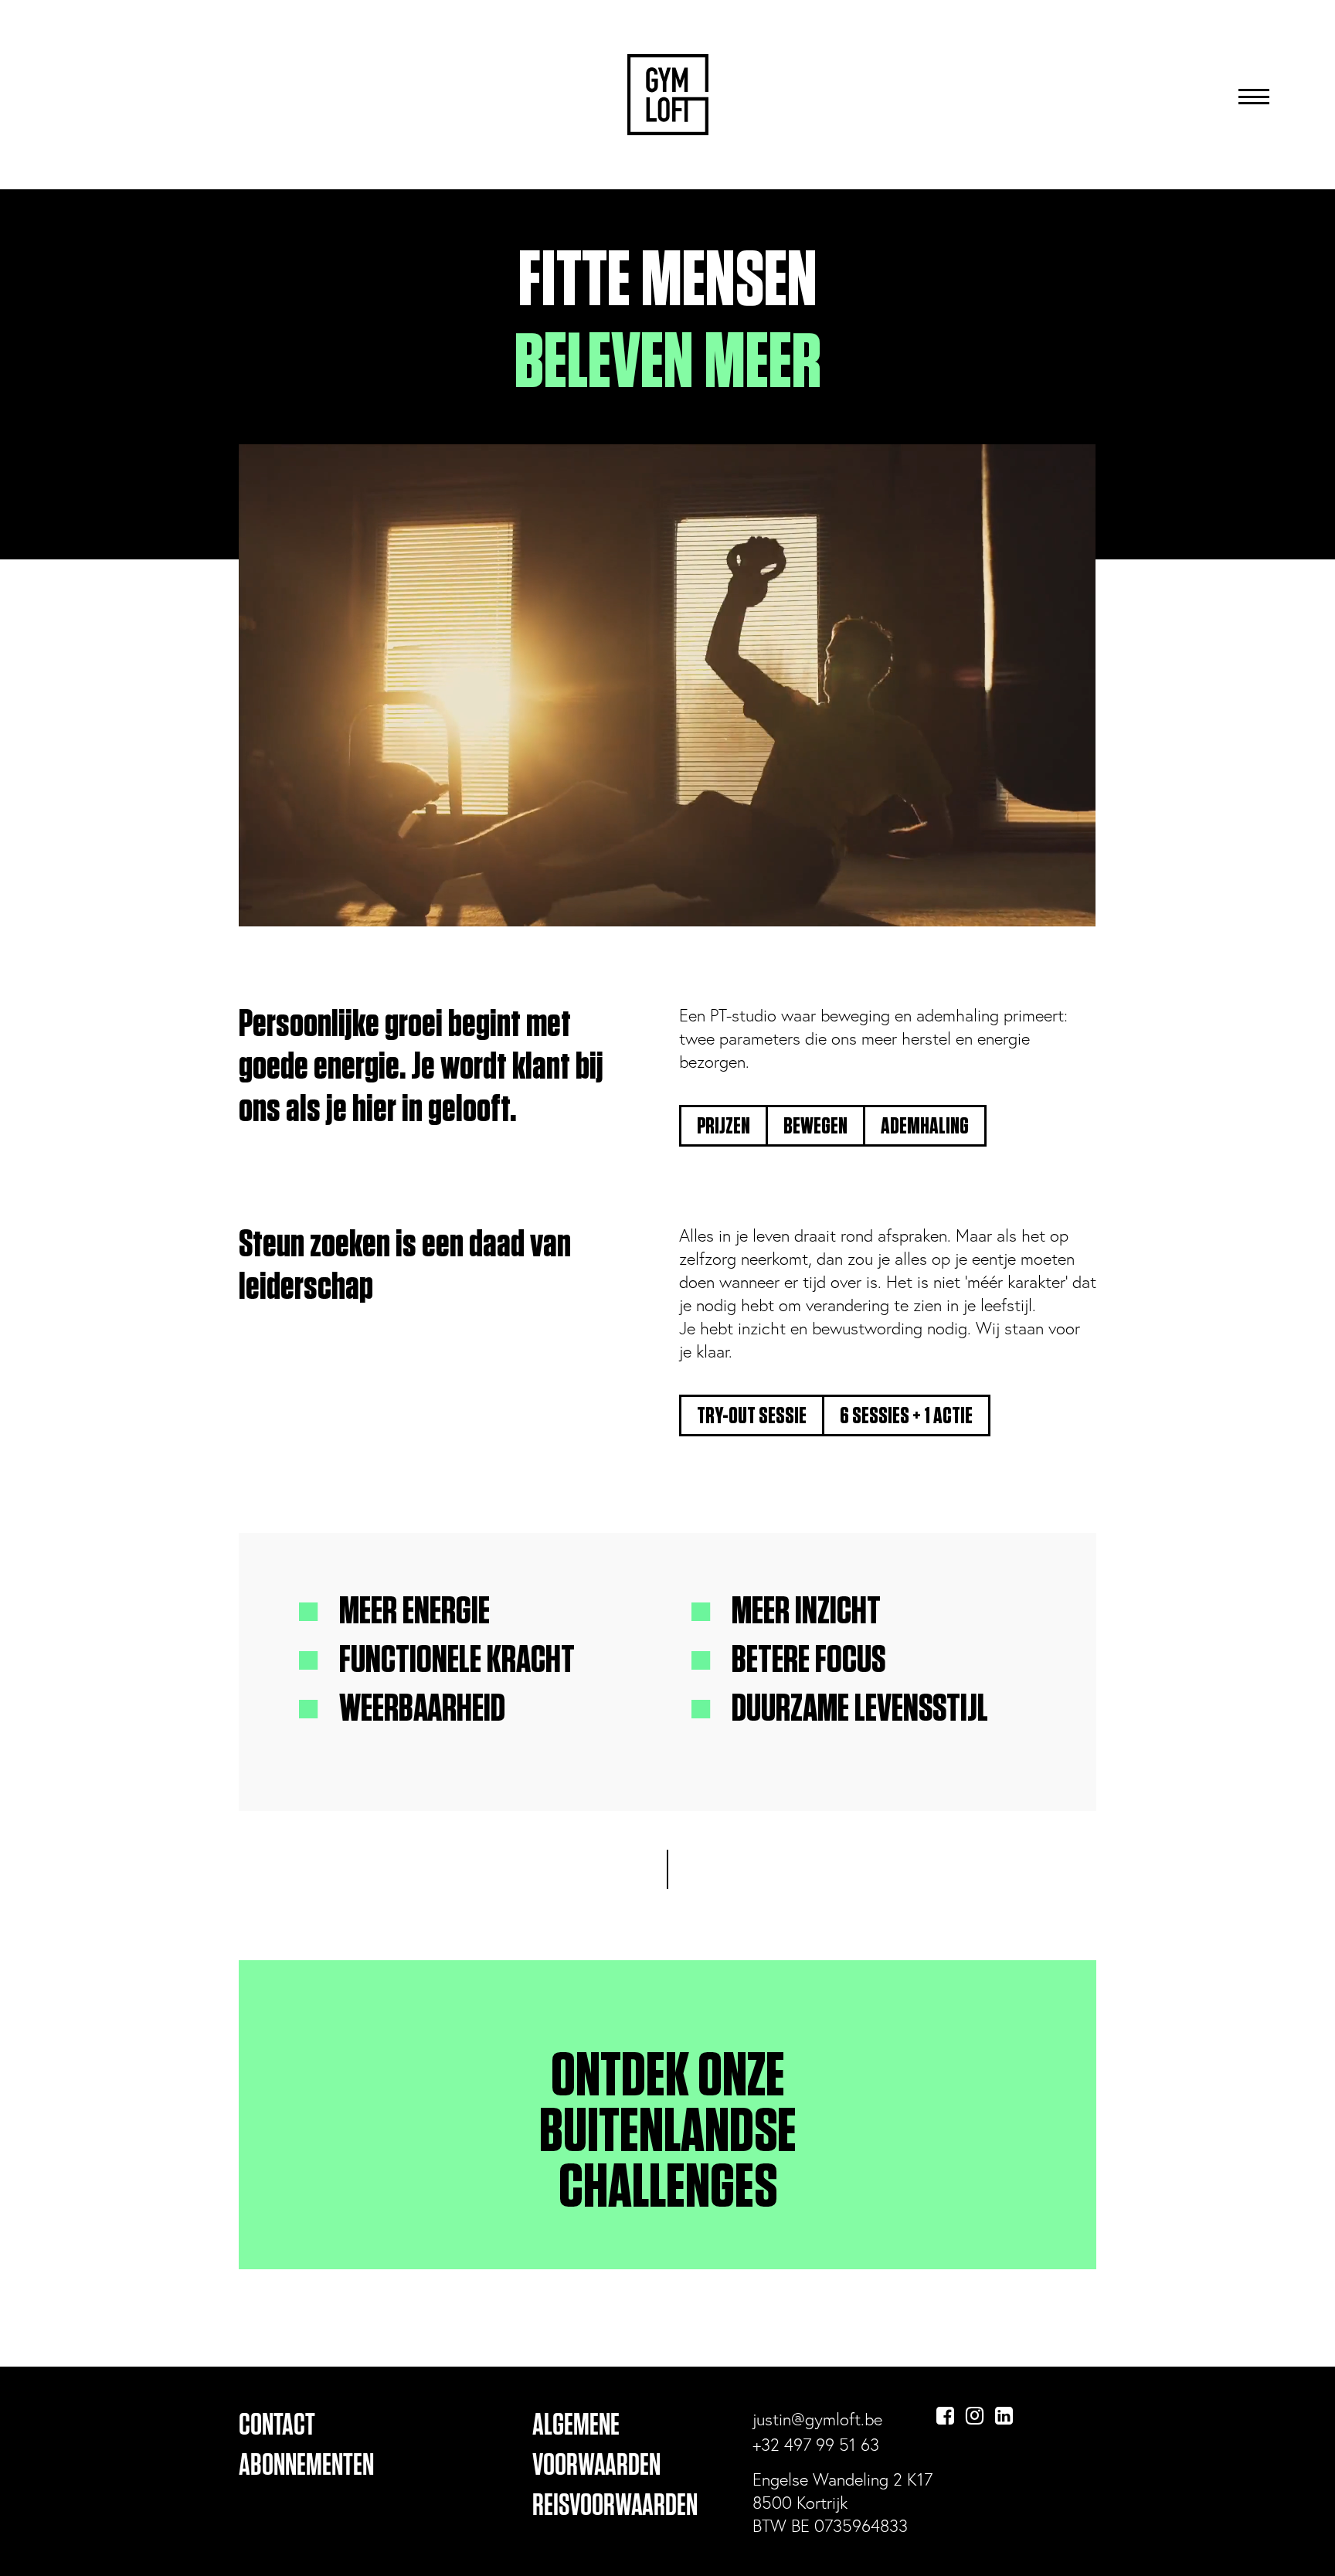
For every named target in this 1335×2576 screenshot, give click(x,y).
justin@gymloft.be (817, 2419)
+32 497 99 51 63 (816, 2444)
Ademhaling (925, 1127)
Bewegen (815, 1127)
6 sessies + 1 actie (906, 1416)
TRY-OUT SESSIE (752, 1416)
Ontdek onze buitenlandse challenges (668, 2133)
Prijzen (724, 1127)
